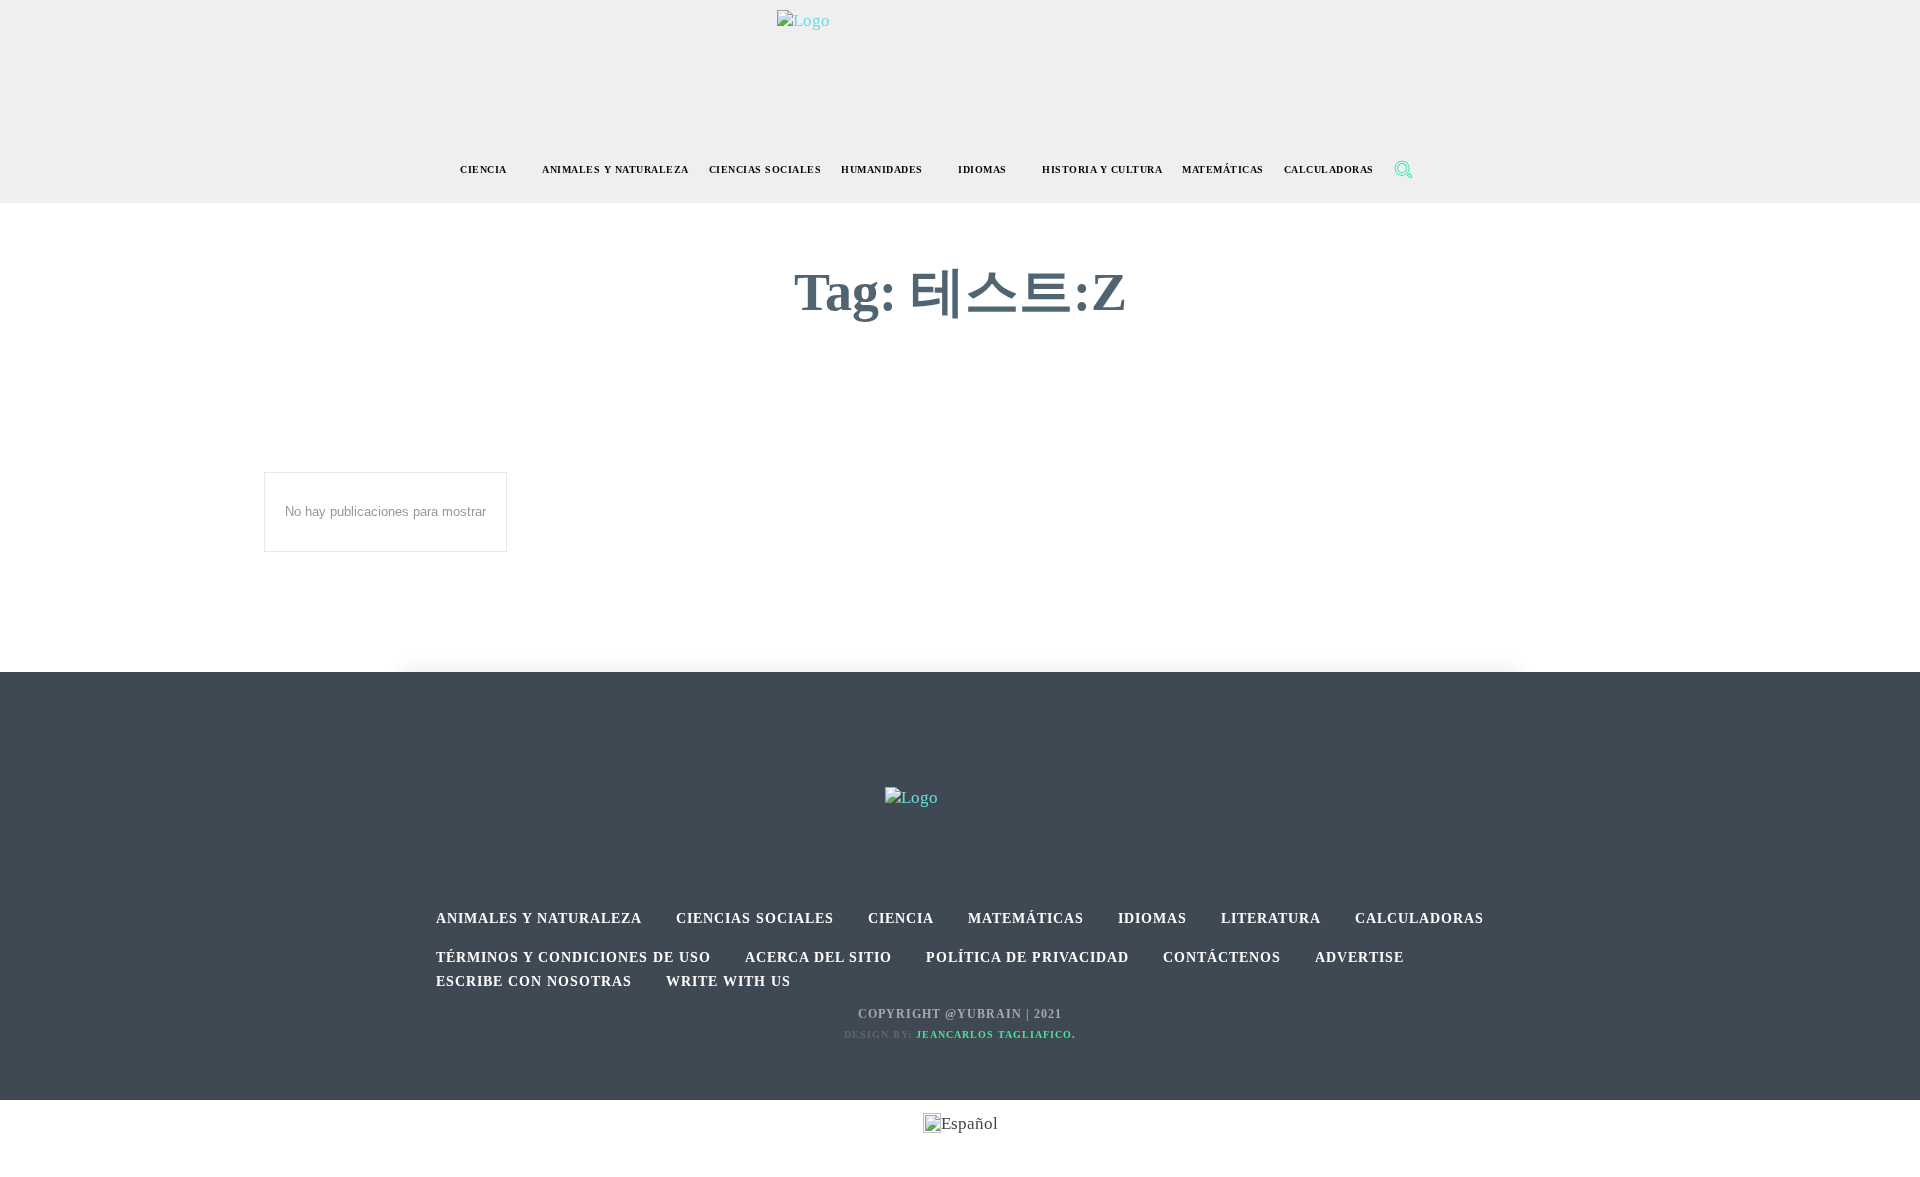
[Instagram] (960, 764)
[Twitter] (1005, 764)
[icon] (1446, 171)
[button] (1403, 169)
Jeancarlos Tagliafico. (996, 1034)
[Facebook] (915, 764)
